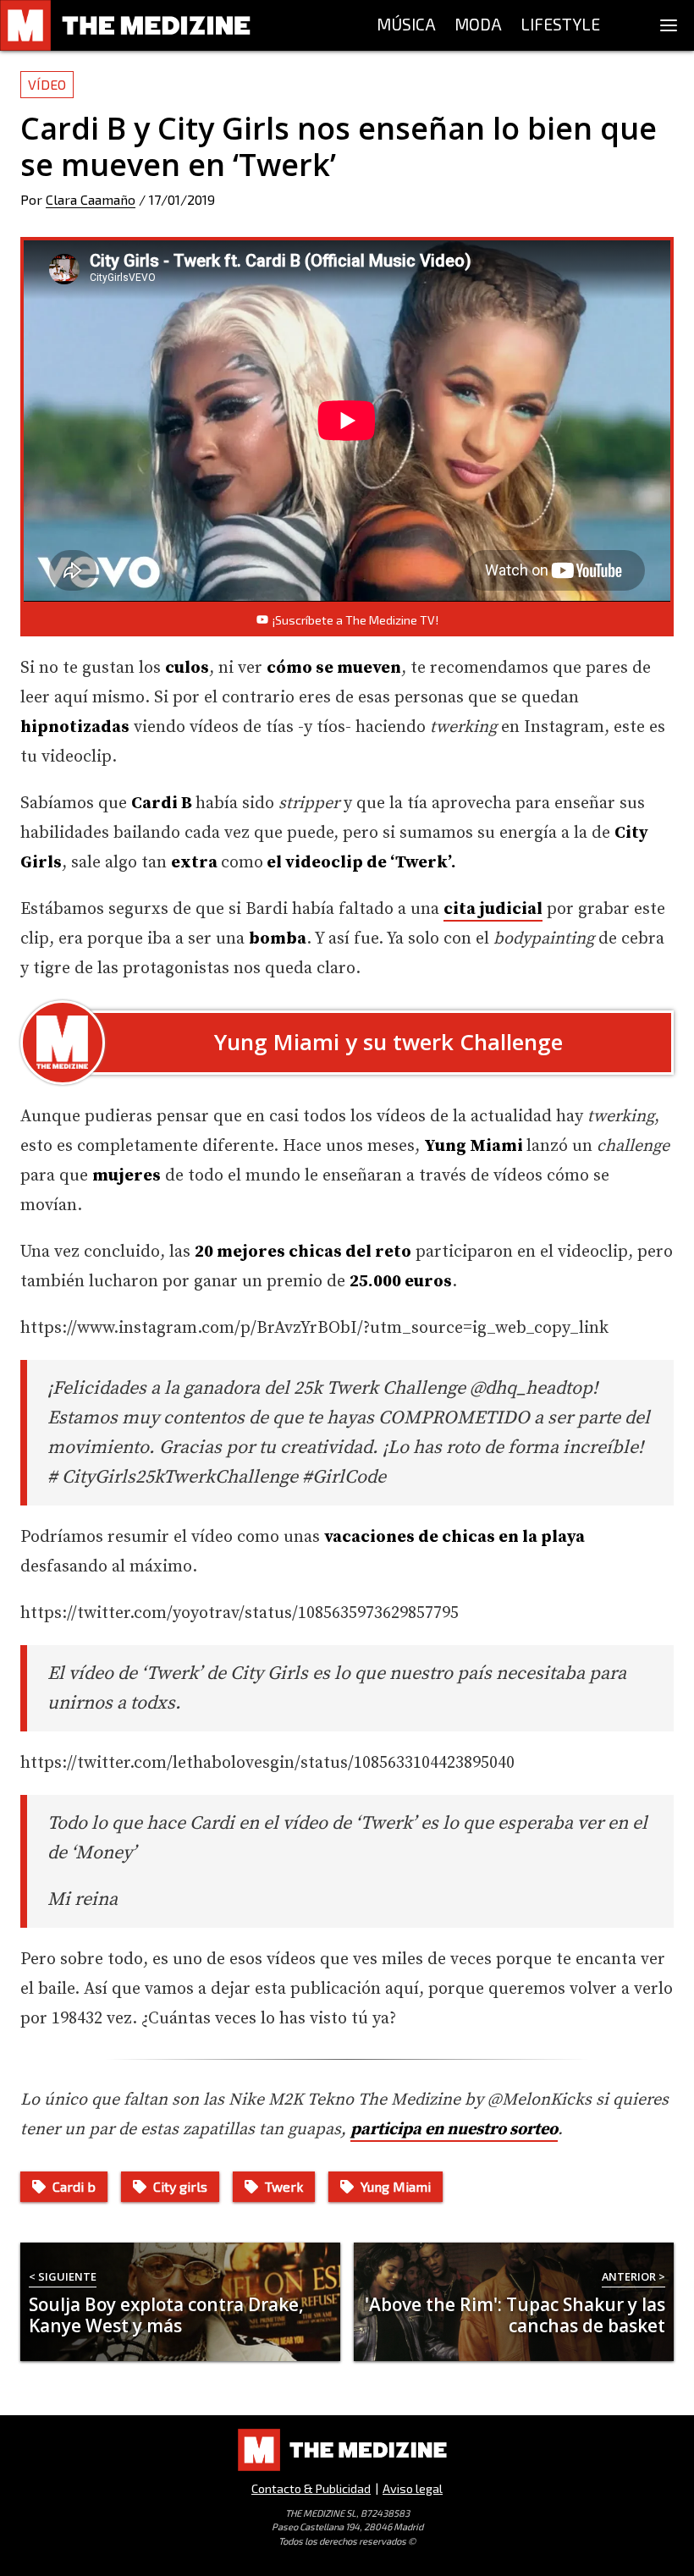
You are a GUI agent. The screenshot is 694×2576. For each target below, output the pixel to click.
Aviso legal (413, 2488)
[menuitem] (406, 25)
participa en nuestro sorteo (454, 2130)
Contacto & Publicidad (311, 2488)
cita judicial (493, 909)
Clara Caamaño (91, 199)
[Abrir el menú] (669, 25)
